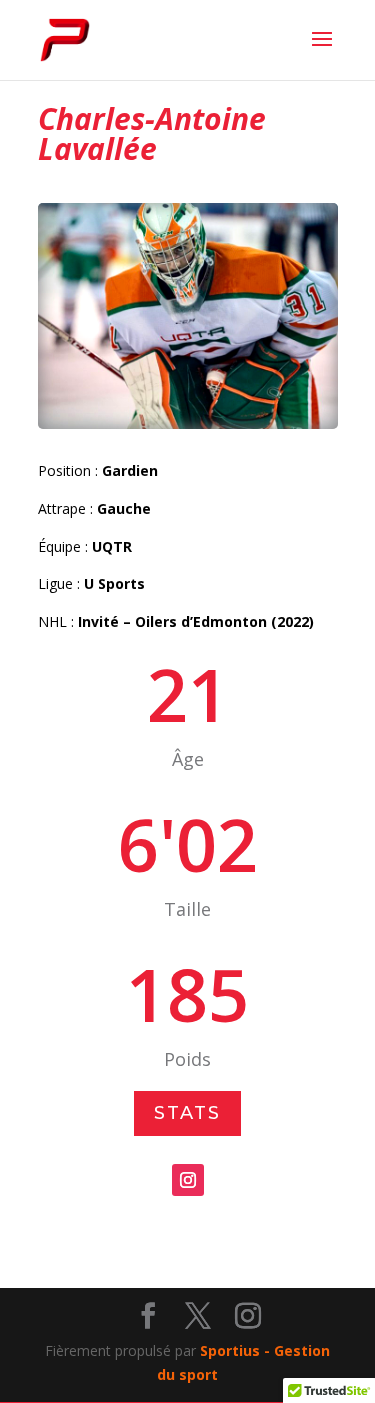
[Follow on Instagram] (188, 1180)
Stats (187, 1113)
